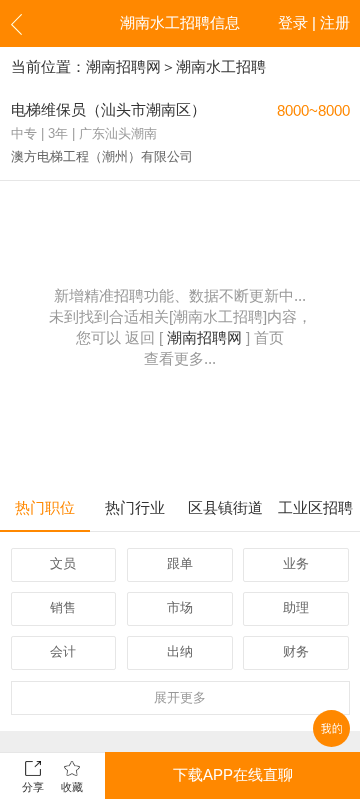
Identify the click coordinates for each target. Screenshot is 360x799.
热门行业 (135, 508)
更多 (180, 698)
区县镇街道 (225, 508)
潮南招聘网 (123, 67)
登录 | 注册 (314, 23)
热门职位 (45, 508)
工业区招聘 (315, 508)
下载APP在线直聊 (233, 775)
